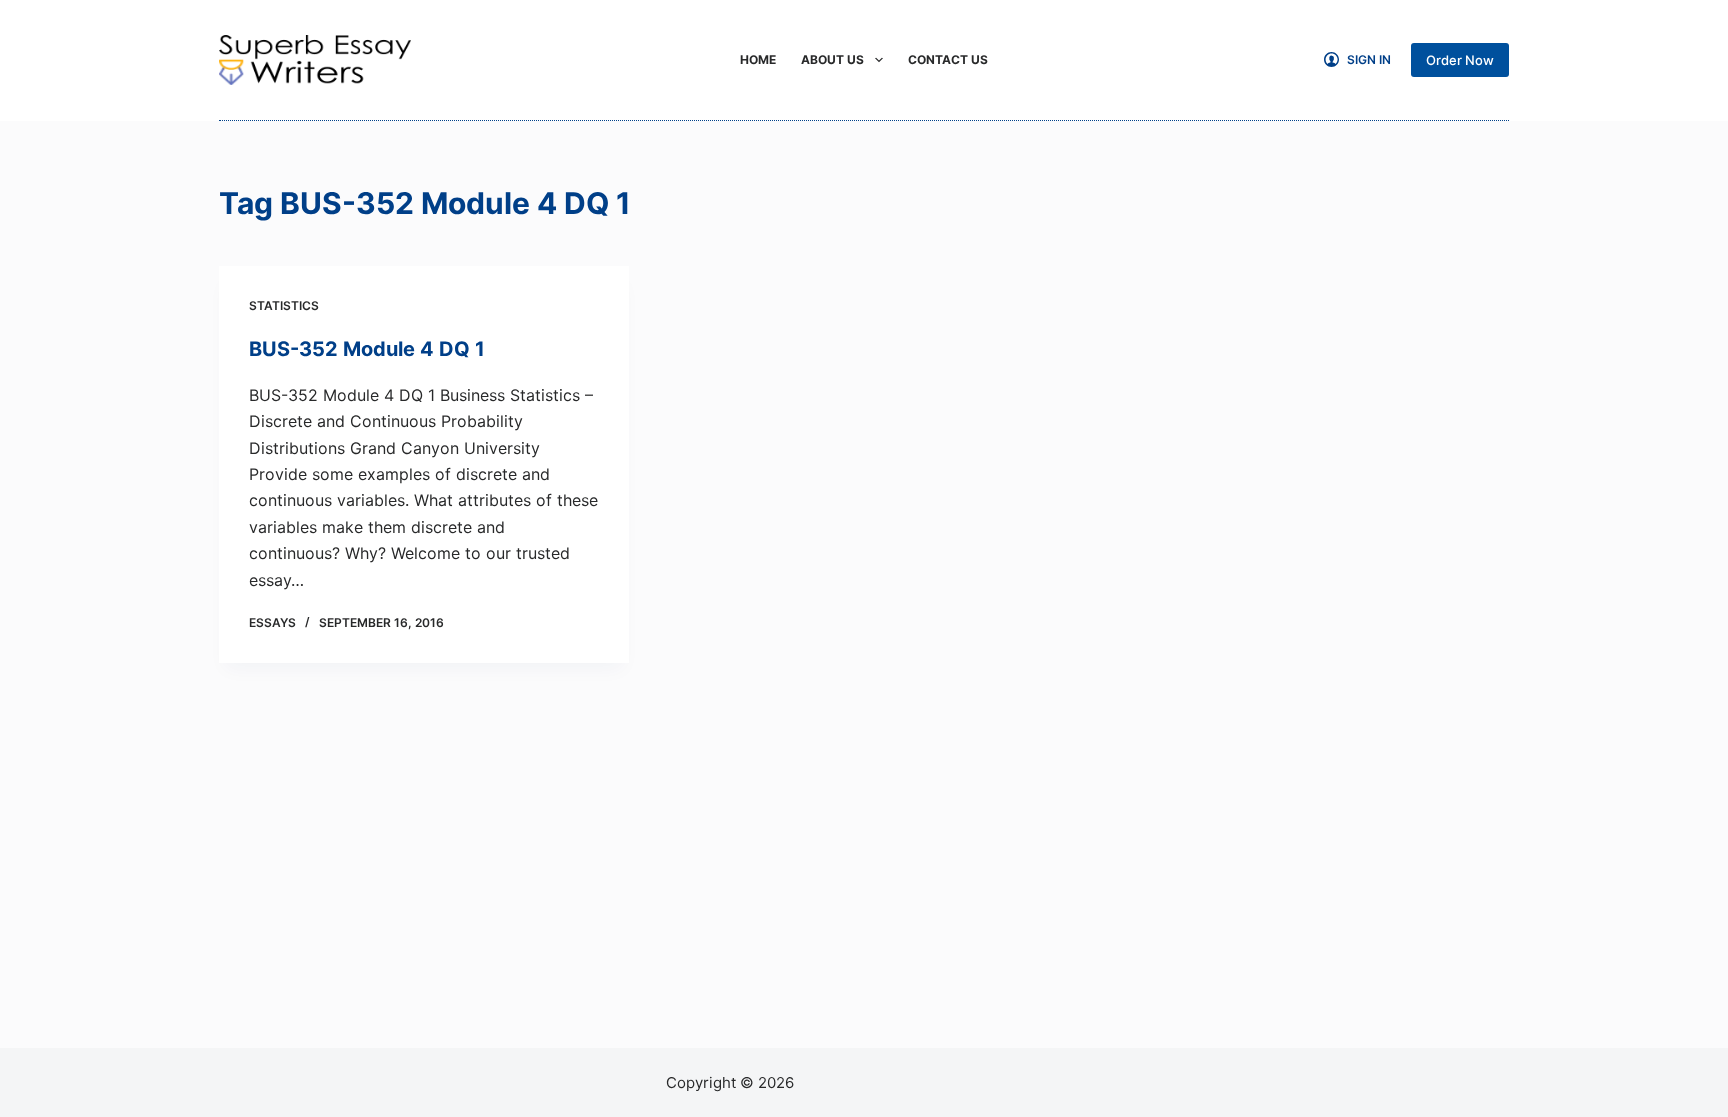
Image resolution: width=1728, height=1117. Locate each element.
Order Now (1460, 60)
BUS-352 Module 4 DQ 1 (367, 349)
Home (758, 59)
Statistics (284, 305)
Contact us (948, 59)
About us (832, 59)
